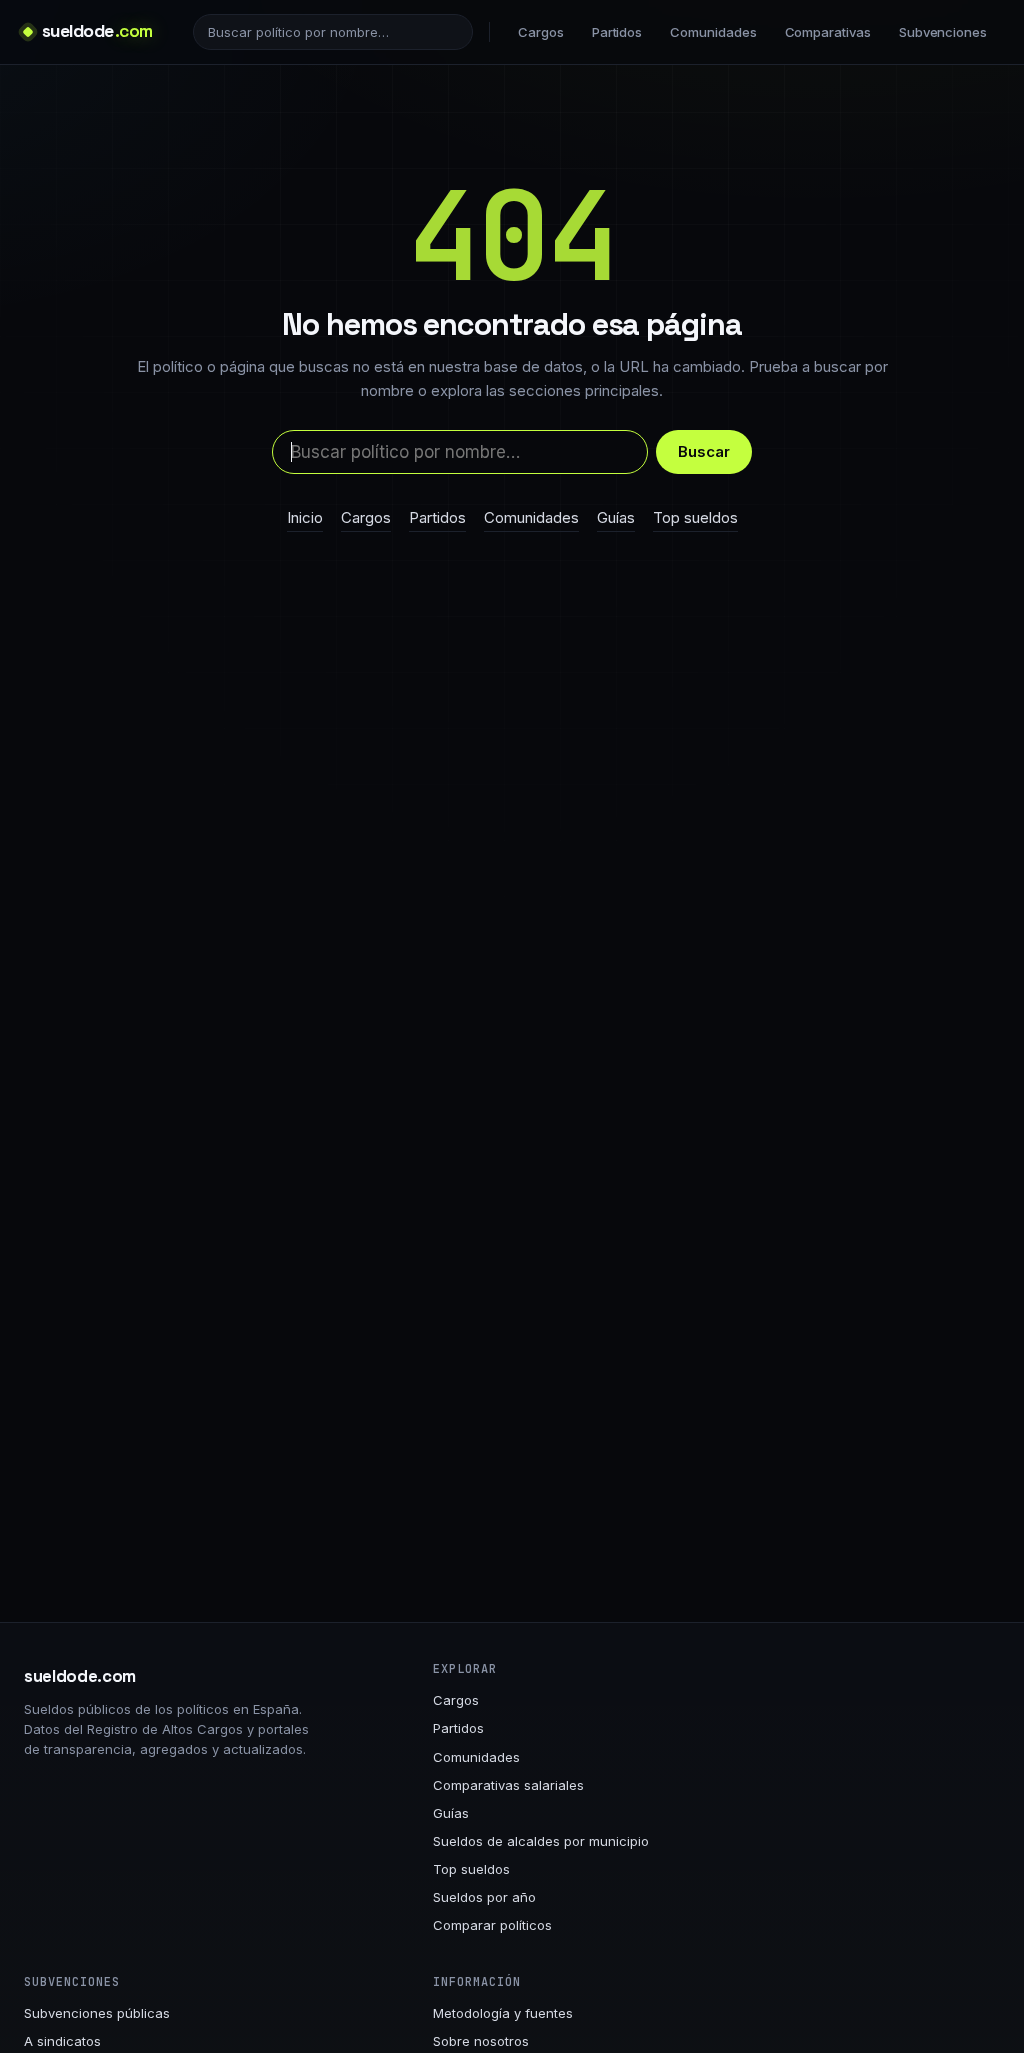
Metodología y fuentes (503, 2013)
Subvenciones (943, 32)
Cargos (541, 32)
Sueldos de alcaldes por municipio (541, 1841)
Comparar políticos (492, 1925)
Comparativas (828, 32)
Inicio (305, 517)
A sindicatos (62, 2041)
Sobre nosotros (481, 2041)
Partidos (617, 32)
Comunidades (713, 32)
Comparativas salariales (508, 1785)
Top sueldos (695, 517)
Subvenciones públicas (97, 2013)
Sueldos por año (484, 1897)
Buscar (704, 451)
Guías (616, 517)
